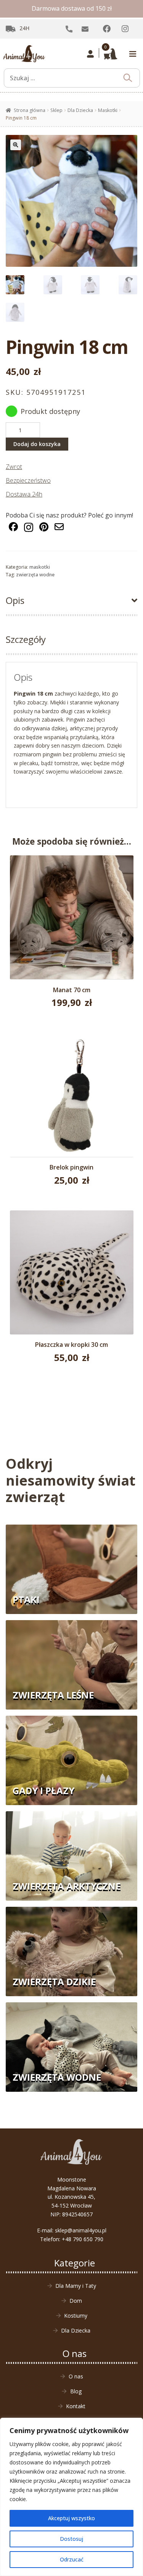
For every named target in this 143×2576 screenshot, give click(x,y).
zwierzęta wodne (35, 575)
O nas (76, 2376)
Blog (76, 2391)
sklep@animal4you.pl (81, 2230)
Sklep (56, 110)
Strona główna (30, 110)
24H (24, 28)
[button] (16, 145)
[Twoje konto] (91, 54)
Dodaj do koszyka (37, 444)
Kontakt (76, 2406)
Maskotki (108, 110)
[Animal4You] (24, 54)
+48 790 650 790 (83, 2239)
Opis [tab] (15, 600)
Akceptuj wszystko (71, 2518)
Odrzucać (72, 2559)
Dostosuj (71, 2539)
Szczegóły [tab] (26, 639)
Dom (76, 2301)
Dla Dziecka (80, 110)
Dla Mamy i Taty (76, 2286)
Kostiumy (76, 2316)
